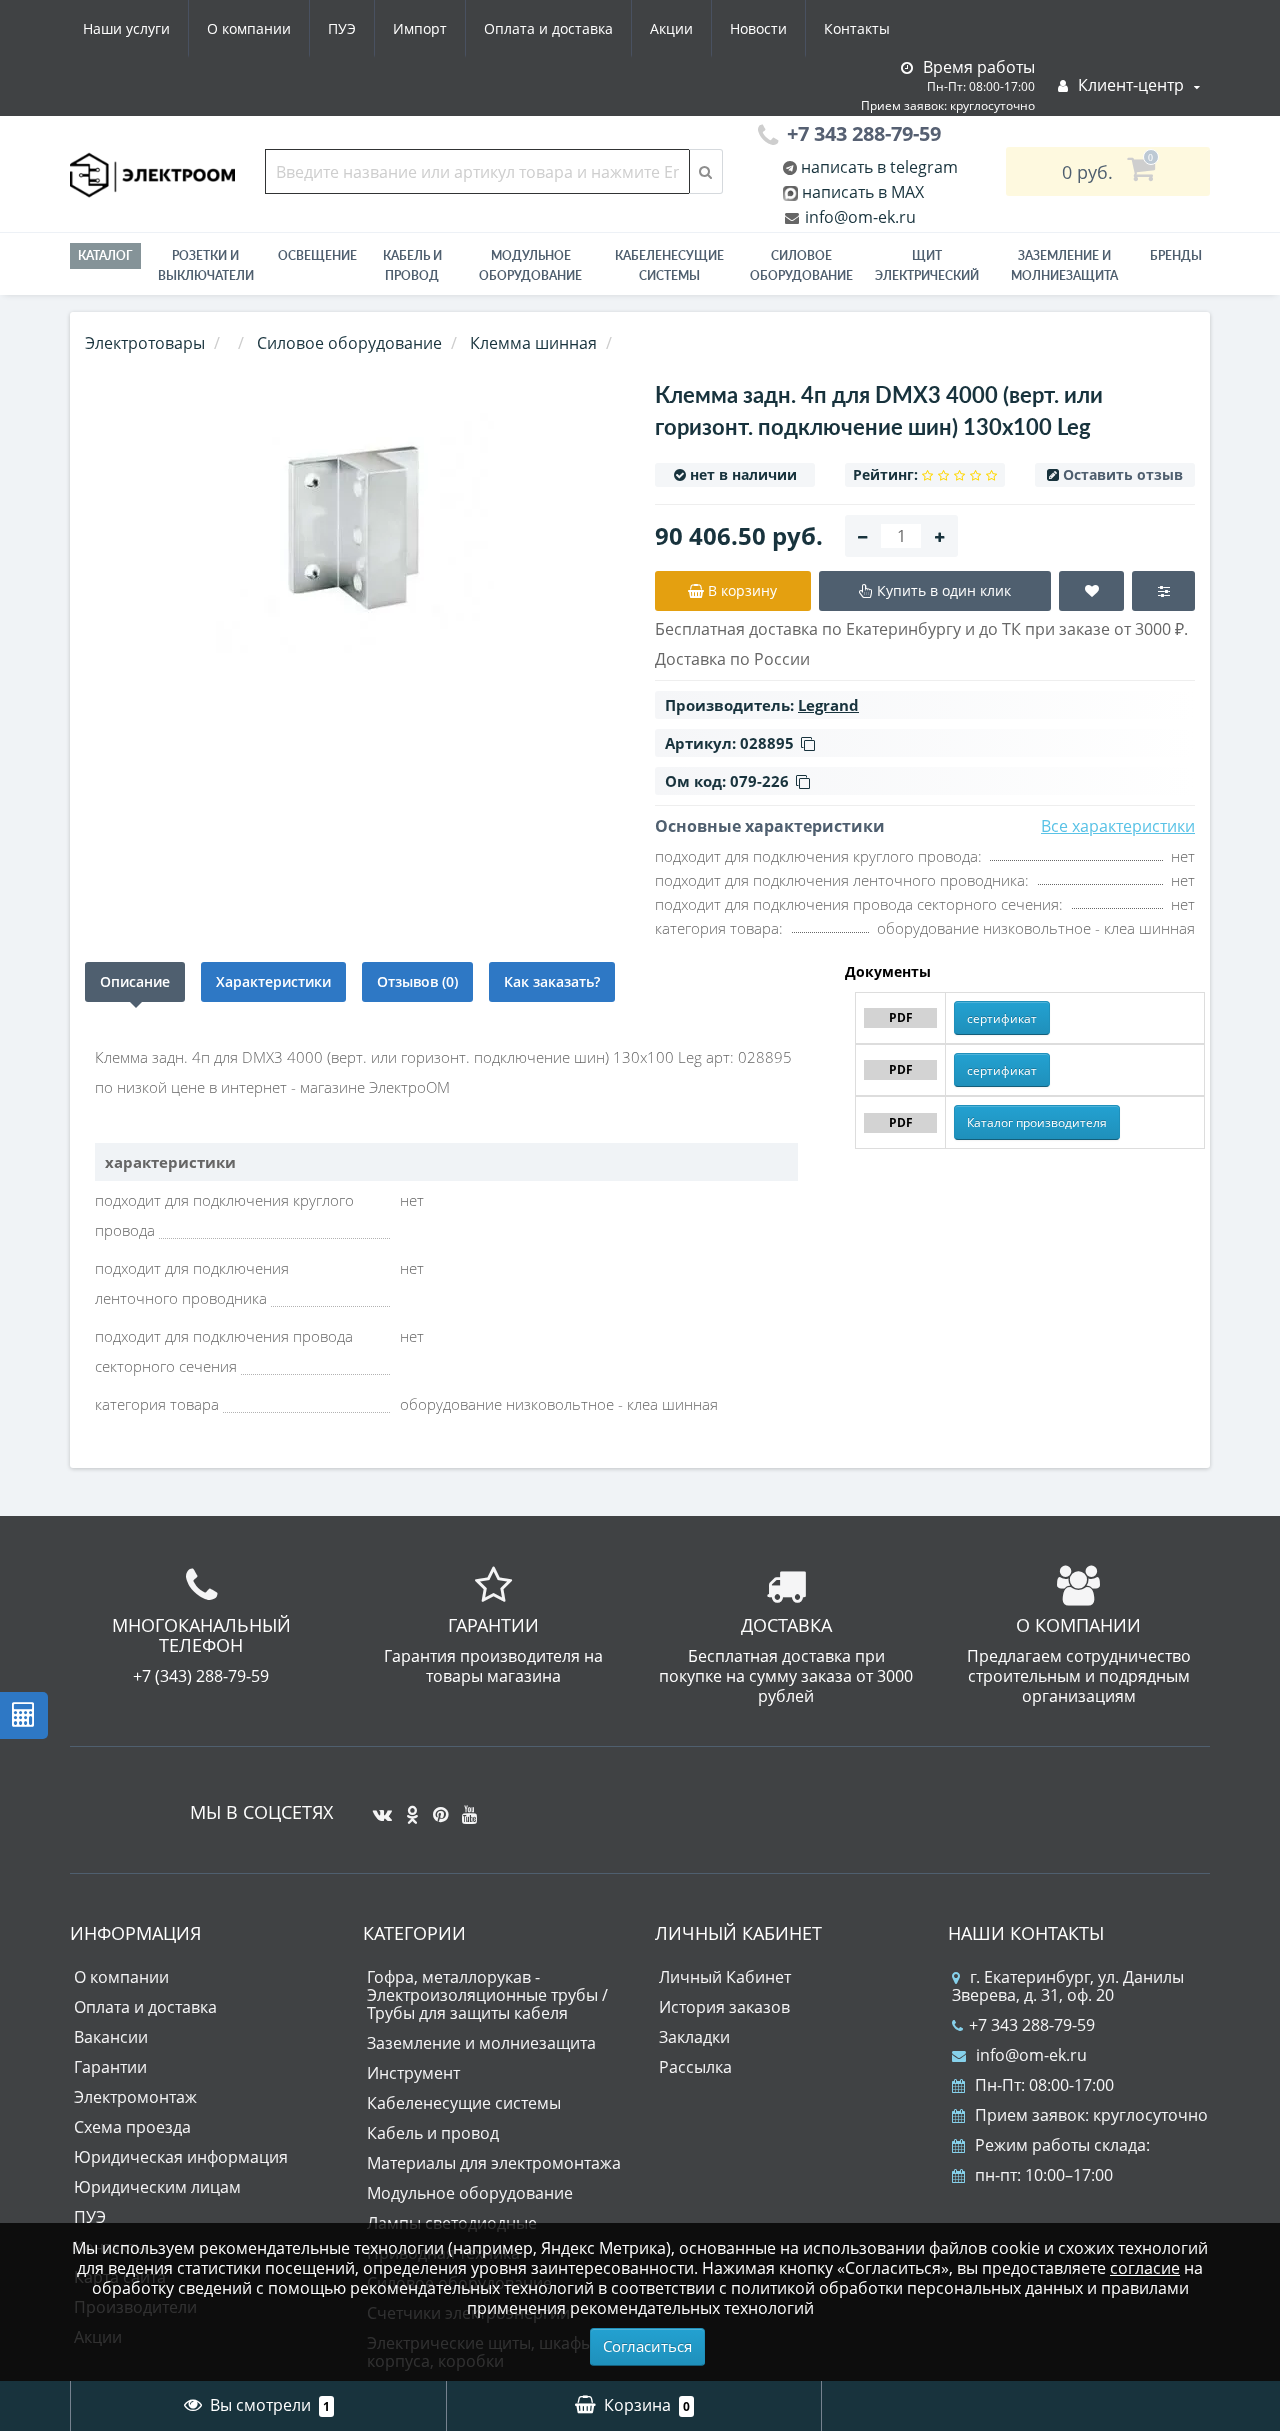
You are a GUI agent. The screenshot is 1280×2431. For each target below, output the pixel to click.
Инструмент (413, 2073)
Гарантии (110, 2067)
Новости (758, 28)
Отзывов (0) (417, 981)
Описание (135, 981)
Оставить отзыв (1123, 474)
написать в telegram (877, 167)
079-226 (759, 781)
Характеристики (273, 981)
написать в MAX (863, 192)
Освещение (317, 255)
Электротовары (145, 343)
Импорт (420, 28)
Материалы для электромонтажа (494, 2163)
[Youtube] (464, 1807)
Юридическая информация (181, 2157)
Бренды (1176, 255)
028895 (767, 743)
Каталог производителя (1037, 1122)
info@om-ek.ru (858, 217)
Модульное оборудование (530, 265)
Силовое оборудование (801, 265)
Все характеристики (1118, 826)
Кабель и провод (412, 265)
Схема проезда (132, 2127)
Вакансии (111, 2037)
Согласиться (647, 2346)
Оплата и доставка (548, 28)
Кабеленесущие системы (669, 265)
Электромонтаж (135, 2097)
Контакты (857, 28)
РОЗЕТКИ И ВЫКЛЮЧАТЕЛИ (206, 265)
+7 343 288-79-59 (1032, 2025)
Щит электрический (927, 265)
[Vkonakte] (377, 1807)
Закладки (694, 2037)
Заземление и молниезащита (481, 2043)
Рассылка (695, 2067)
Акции (671, 28)
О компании (249, 28)
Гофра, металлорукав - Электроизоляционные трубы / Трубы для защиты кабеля (487, 1995)
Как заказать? (552, 981)
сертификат (1002, 1018)
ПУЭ (342, 28)
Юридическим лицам (157, 2187)
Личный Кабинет (725, 1977)
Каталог (105, 255)
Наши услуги (126, 28)
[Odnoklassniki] (407, 1807)
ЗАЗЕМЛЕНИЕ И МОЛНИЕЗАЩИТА (1064, 265)
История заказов (724, 2007)
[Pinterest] (435, 1807)
